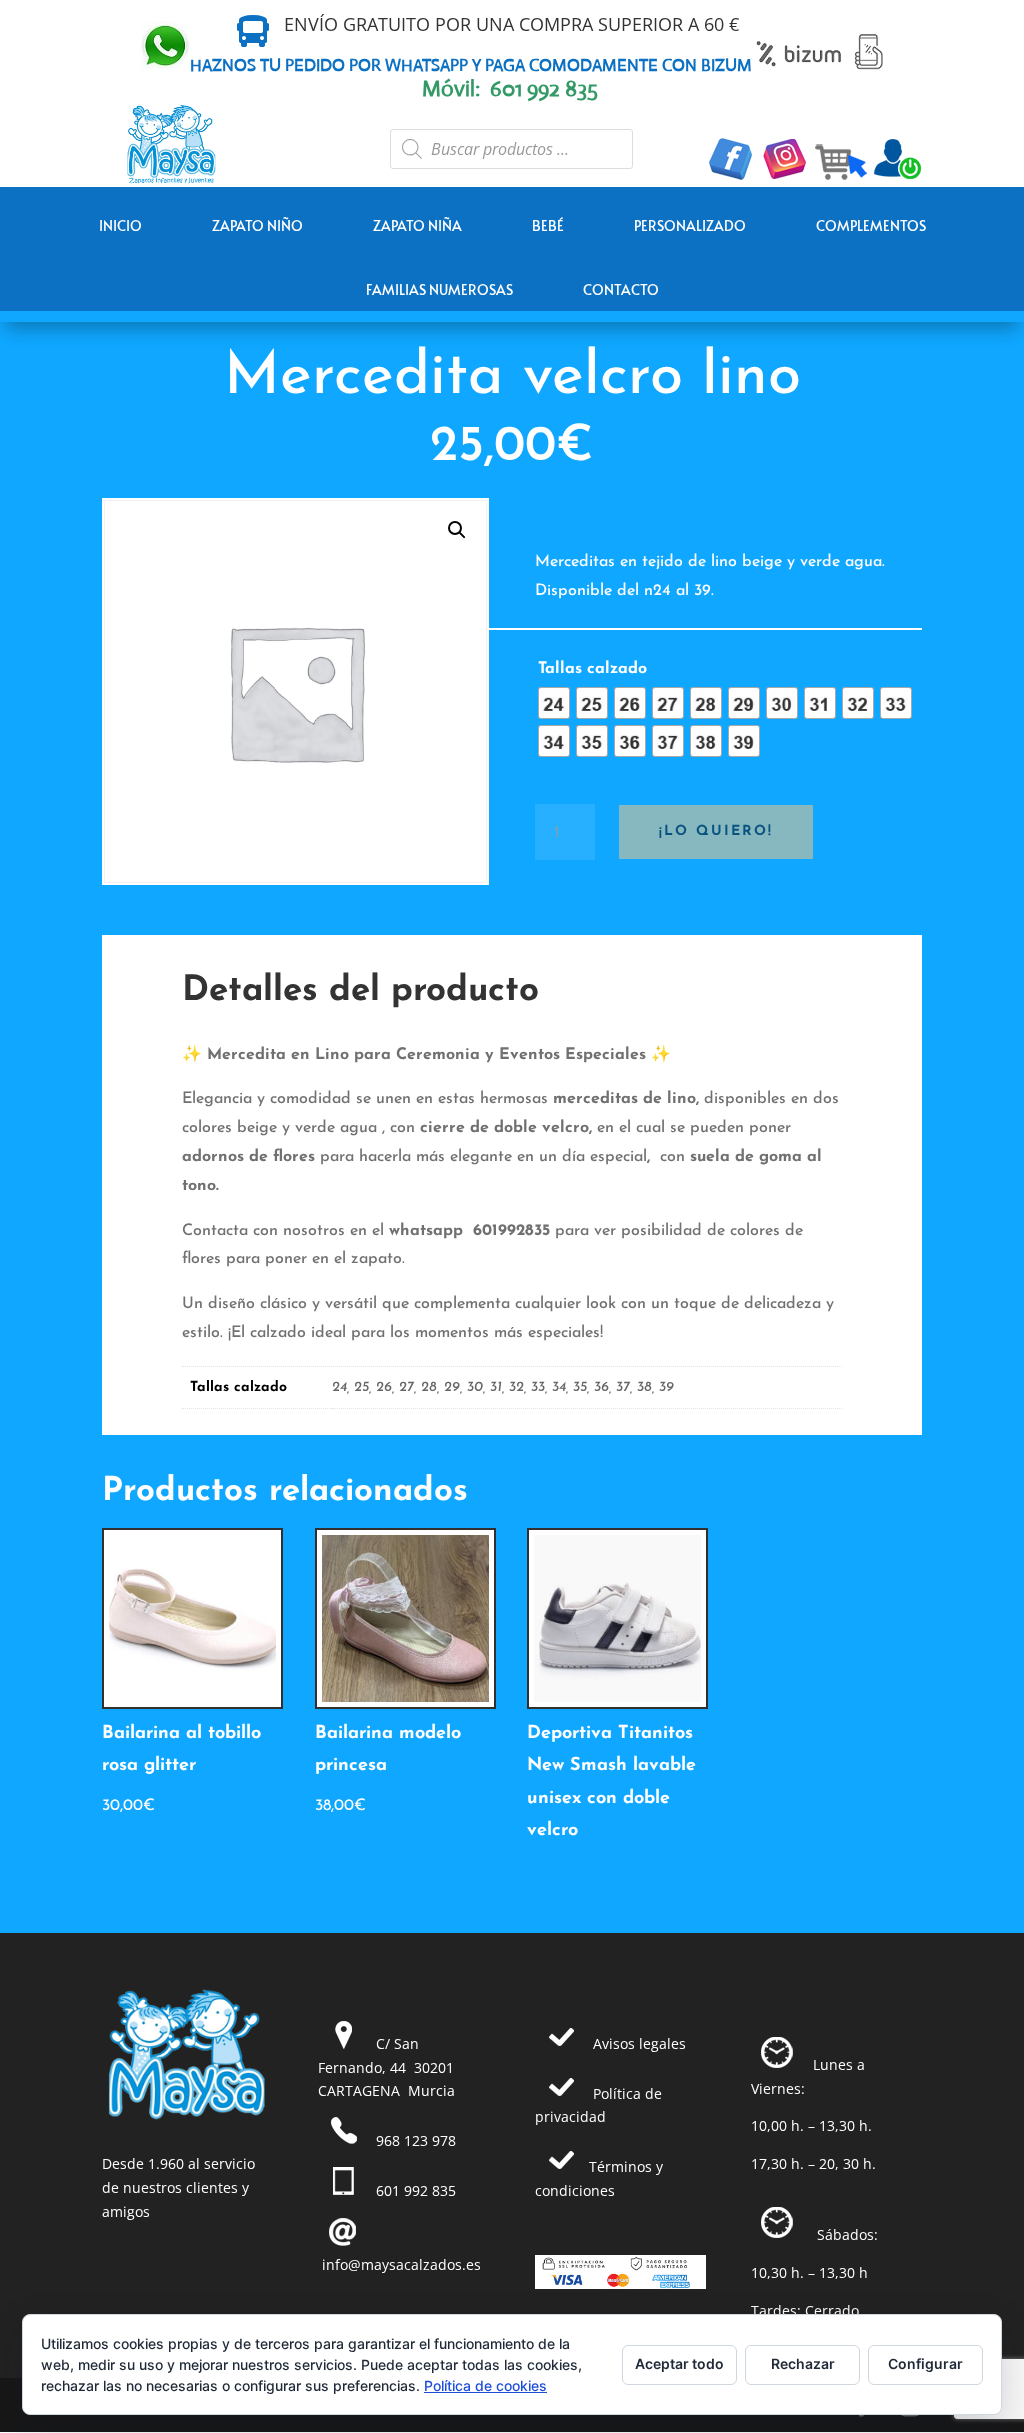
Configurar (925, 2363)
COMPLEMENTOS (871, 225)
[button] (457, 530)
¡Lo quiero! (716, 831)
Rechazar (803, 2363)
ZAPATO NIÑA (417, 225)
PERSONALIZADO (690, 225)
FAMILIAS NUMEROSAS (439, 289)
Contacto (621, 289)
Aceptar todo (679, 2363)
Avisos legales (639, 2043)
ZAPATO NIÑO (257, 225)
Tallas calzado (592, 669)
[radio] (554, 703)
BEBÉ (548, 225)
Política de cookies (485, 2385)
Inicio (120, 225)
